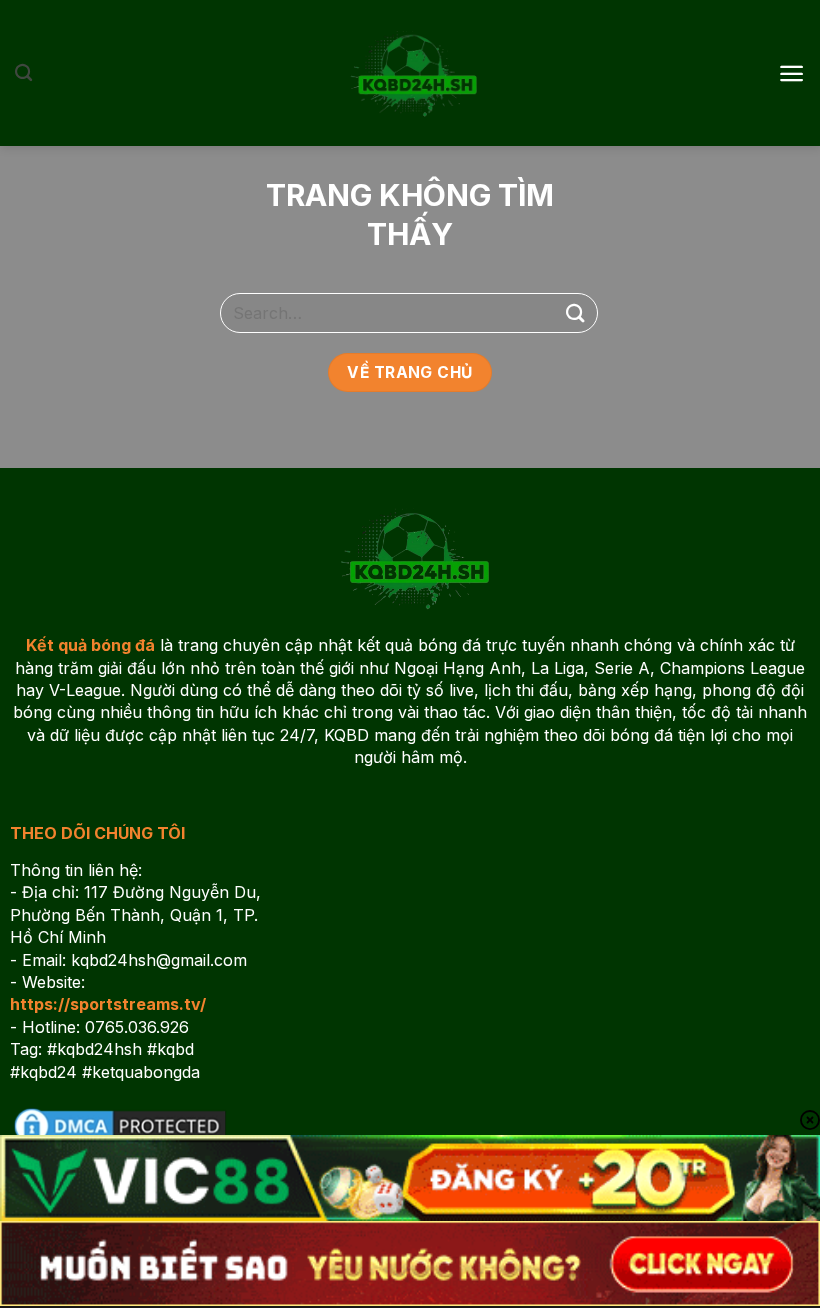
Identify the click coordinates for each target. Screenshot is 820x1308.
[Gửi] (576, 312)
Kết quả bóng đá (90, 645)
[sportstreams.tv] (410, 73)
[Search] (23, 73)
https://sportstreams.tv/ (108, 1004)
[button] (791, 73)
